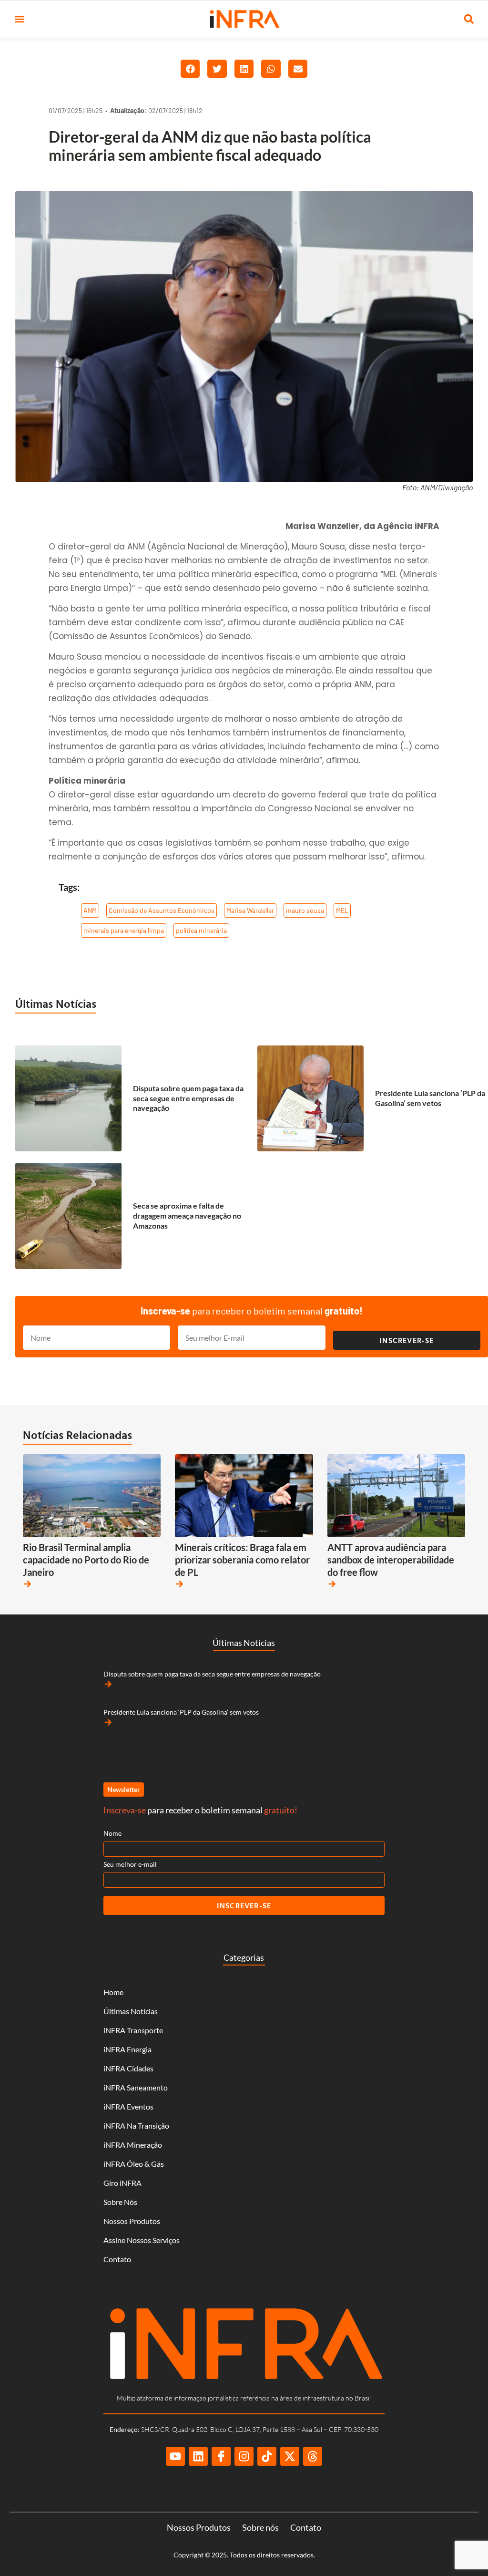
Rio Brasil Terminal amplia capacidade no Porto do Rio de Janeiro (86, 1560)
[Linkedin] (198, 2456)
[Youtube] (175, 2456)
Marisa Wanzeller (250, 910)
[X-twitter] (290, 2456)
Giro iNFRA (122, 2183)
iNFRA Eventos (128, 2106)
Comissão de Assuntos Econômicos (162, 910)
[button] (19, 19)
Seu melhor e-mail (130, 1864)
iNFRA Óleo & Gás (134, 2164)
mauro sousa (305, 910)
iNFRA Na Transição (136, 2126)
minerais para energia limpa (124, 930)
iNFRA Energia (127, 2049)
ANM (90, 910)
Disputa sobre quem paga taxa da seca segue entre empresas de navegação (188, 1098)
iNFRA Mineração (133, 2145)
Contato (117, 2259)
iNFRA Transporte (133, 2030)
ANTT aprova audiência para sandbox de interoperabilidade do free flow (391, 1560)
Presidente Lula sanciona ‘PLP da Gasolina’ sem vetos (430, 1098)
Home (113, 1992)
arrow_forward (28, 1584)
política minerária (201, 930)
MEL (342, 910)
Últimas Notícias (56, 1004)
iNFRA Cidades (128, 2068)
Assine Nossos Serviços (142, 2240)
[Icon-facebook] (221, 2456)
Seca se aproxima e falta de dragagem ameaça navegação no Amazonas (187, 1216)
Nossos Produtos (132, 2221)
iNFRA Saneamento (136, 2087)
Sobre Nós (120, 2202)
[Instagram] (244, 2456)
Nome (112, 1833)
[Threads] (313, 2456)
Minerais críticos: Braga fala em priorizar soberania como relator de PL (242, 1560)
